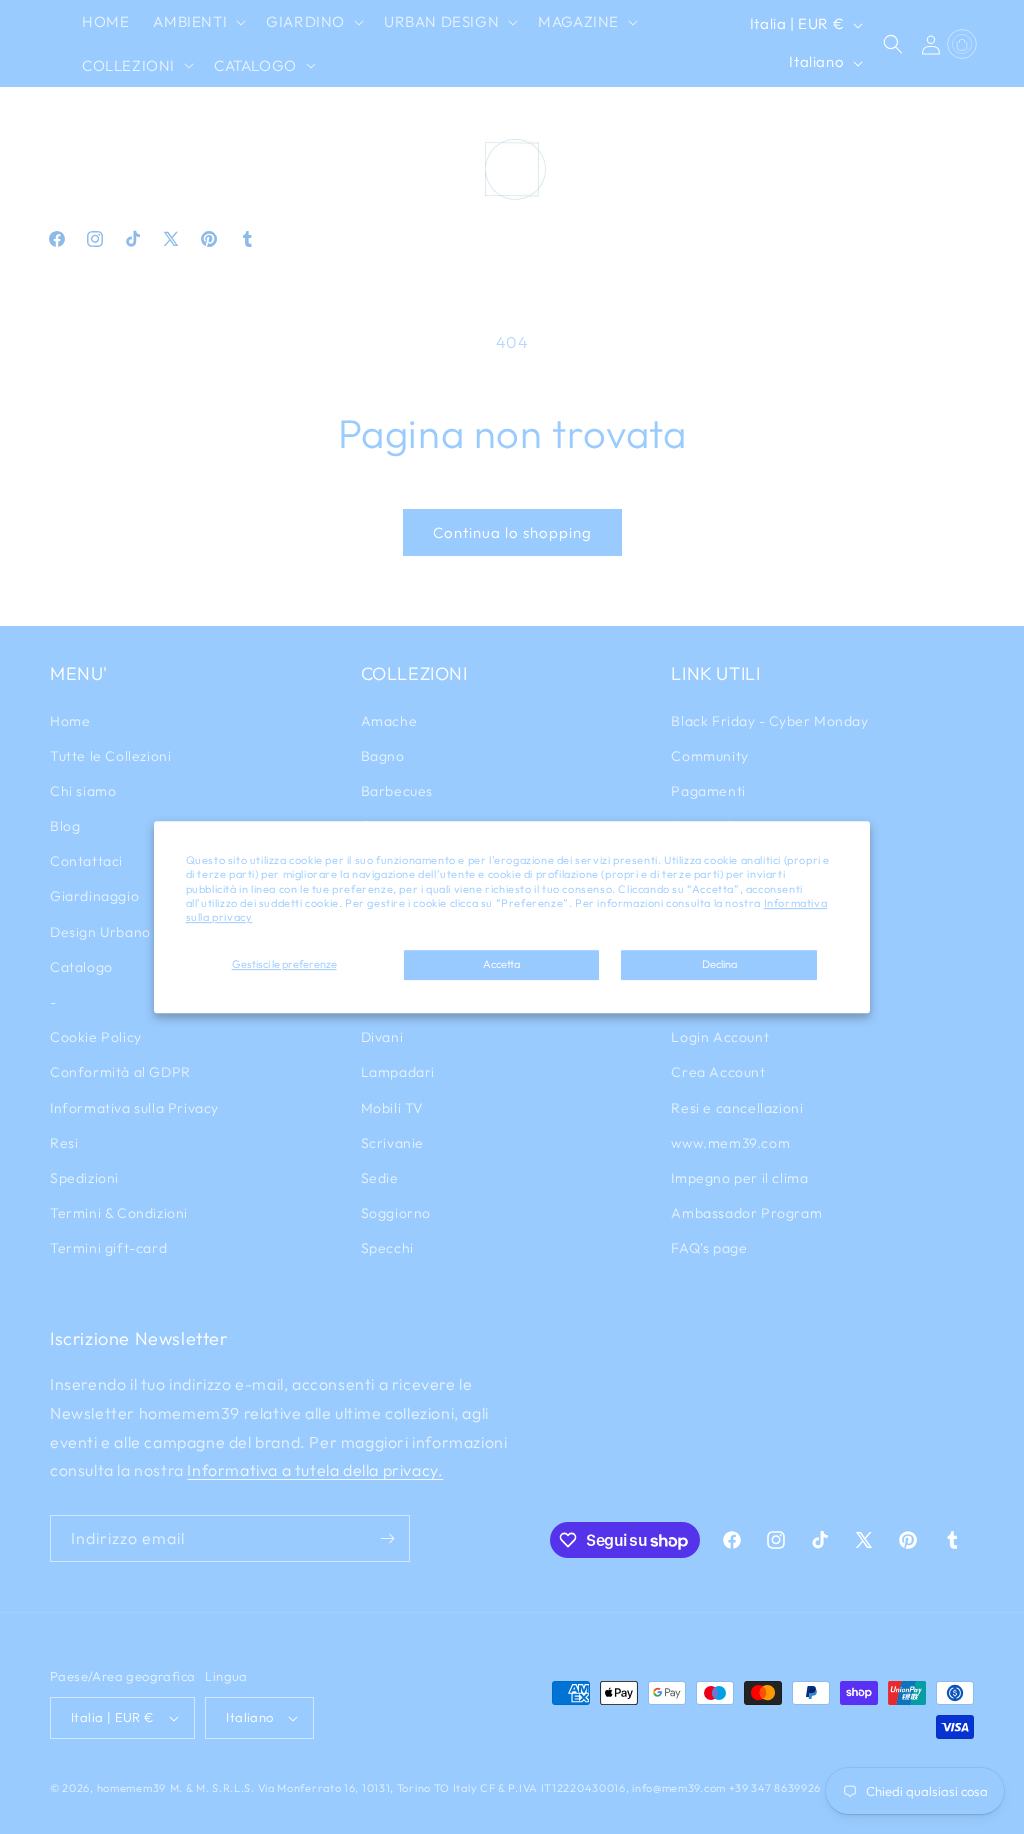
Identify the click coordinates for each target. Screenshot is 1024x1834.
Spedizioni (84, 1178)
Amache (389, 721)
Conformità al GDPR (120, 1072)
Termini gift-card (108, 1248)
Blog (65, 826)
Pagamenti (708, 791)
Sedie (380, 1178)
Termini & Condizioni (119, 1213)
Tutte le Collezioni (110, 756)
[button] (197, 22)
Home (70, 721)
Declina (719, 965)
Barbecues (397, 791)
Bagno (383, 756)
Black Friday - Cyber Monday (769, 721)
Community (709, 756)
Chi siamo (83, 791)
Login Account (720, 1037)
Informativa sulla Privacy (134, 1108)
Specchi (387, 1248)
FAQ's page (709, 1248)
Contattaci (86, 861)
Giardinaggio (94, 896)
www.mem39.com (730, 1143)
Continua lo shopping (512, 532)
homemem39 (131, 1788)
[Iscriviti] (387, 1538)
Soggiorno (396, 1213)
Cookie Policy (96, 1037)
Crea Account (718, 1072)
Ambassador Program (746, 1213)
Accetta (501, 965)
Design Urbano (100, 932)
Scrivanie (392, 1143)
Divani (382, 1037)
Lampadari (398, 1072)
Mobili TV (392, 1108)
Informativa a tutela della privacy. (315, 1470)
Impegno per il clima (739, 1178)
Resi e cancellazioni (737, 1108)
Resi (64, 1143)
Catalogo (81, 967)
